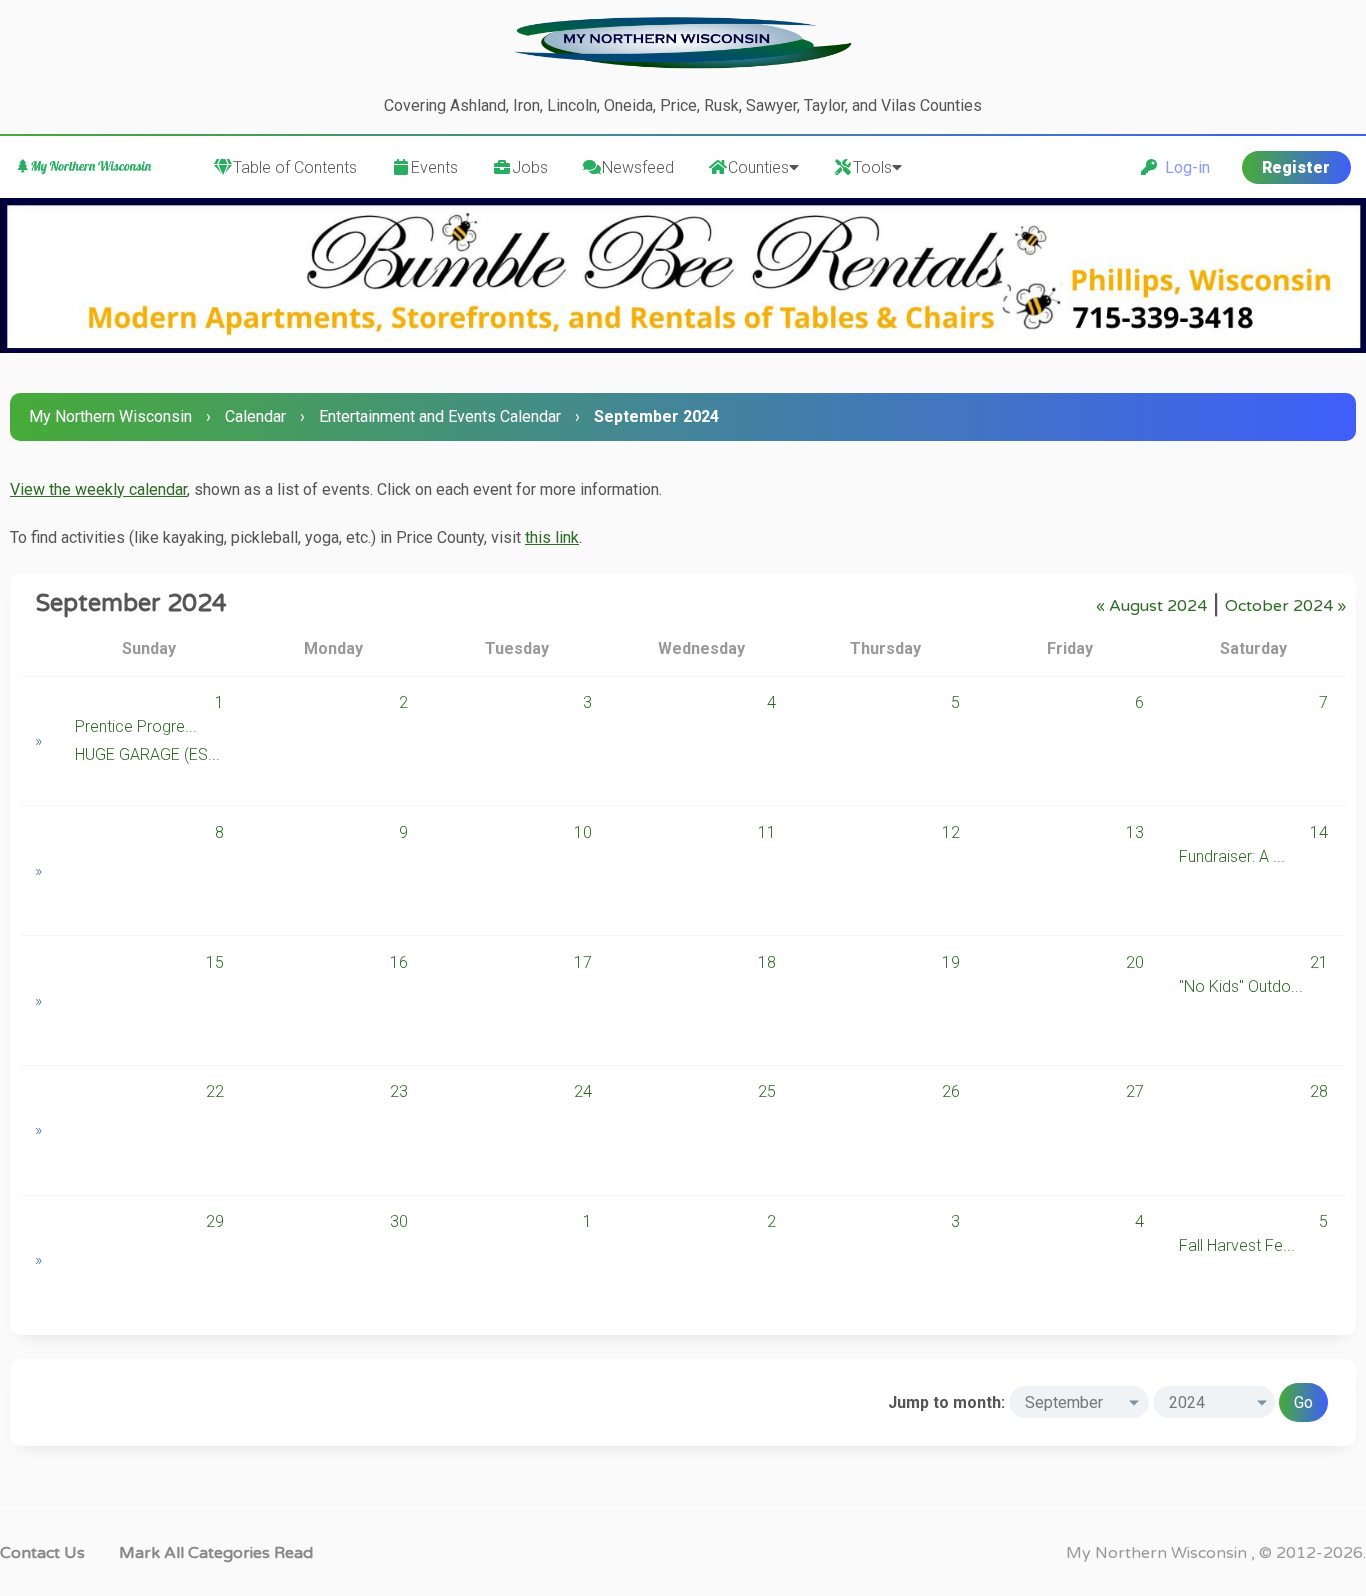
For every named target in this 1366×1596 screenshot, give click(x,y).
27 (1135, 1091)
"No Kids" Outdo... (1241, 986)
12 (951, 832)
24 (583, 1091)
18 (767, 962)
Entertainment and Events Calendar (440, 416)
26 (951, 1091)
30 (399, 1221)
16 (399, 962)
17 (583, 962)
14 (1319, 832)
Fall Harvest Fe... (1237, 1245)
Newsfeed (638, 167)
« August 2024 (1151, 606)
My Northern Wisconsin (110, 416)
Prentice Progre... (136, 726)
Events (434, 167)
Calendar (255, 416)
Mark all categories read (216, 1553)
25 (767, 1091)
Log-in (1183, 167)
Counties (758, 167)
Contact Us (42, 1553)
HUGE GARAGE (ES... (147, 754)
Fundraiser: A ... (1232, 856)
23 (399, 1091)
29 (215, 1221)
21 (1319, 962)
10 (583, 832)
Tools (872, 167)
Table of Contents (295, 167)
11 (767, 832)
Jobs (530, 167)
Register (1296, 167)
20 (1135, 962)
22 (215, 1091)
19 (951, 962)
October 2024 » (1285, 606)
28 (1319, 1091)
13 (1135, 832)
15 (215, 962)
